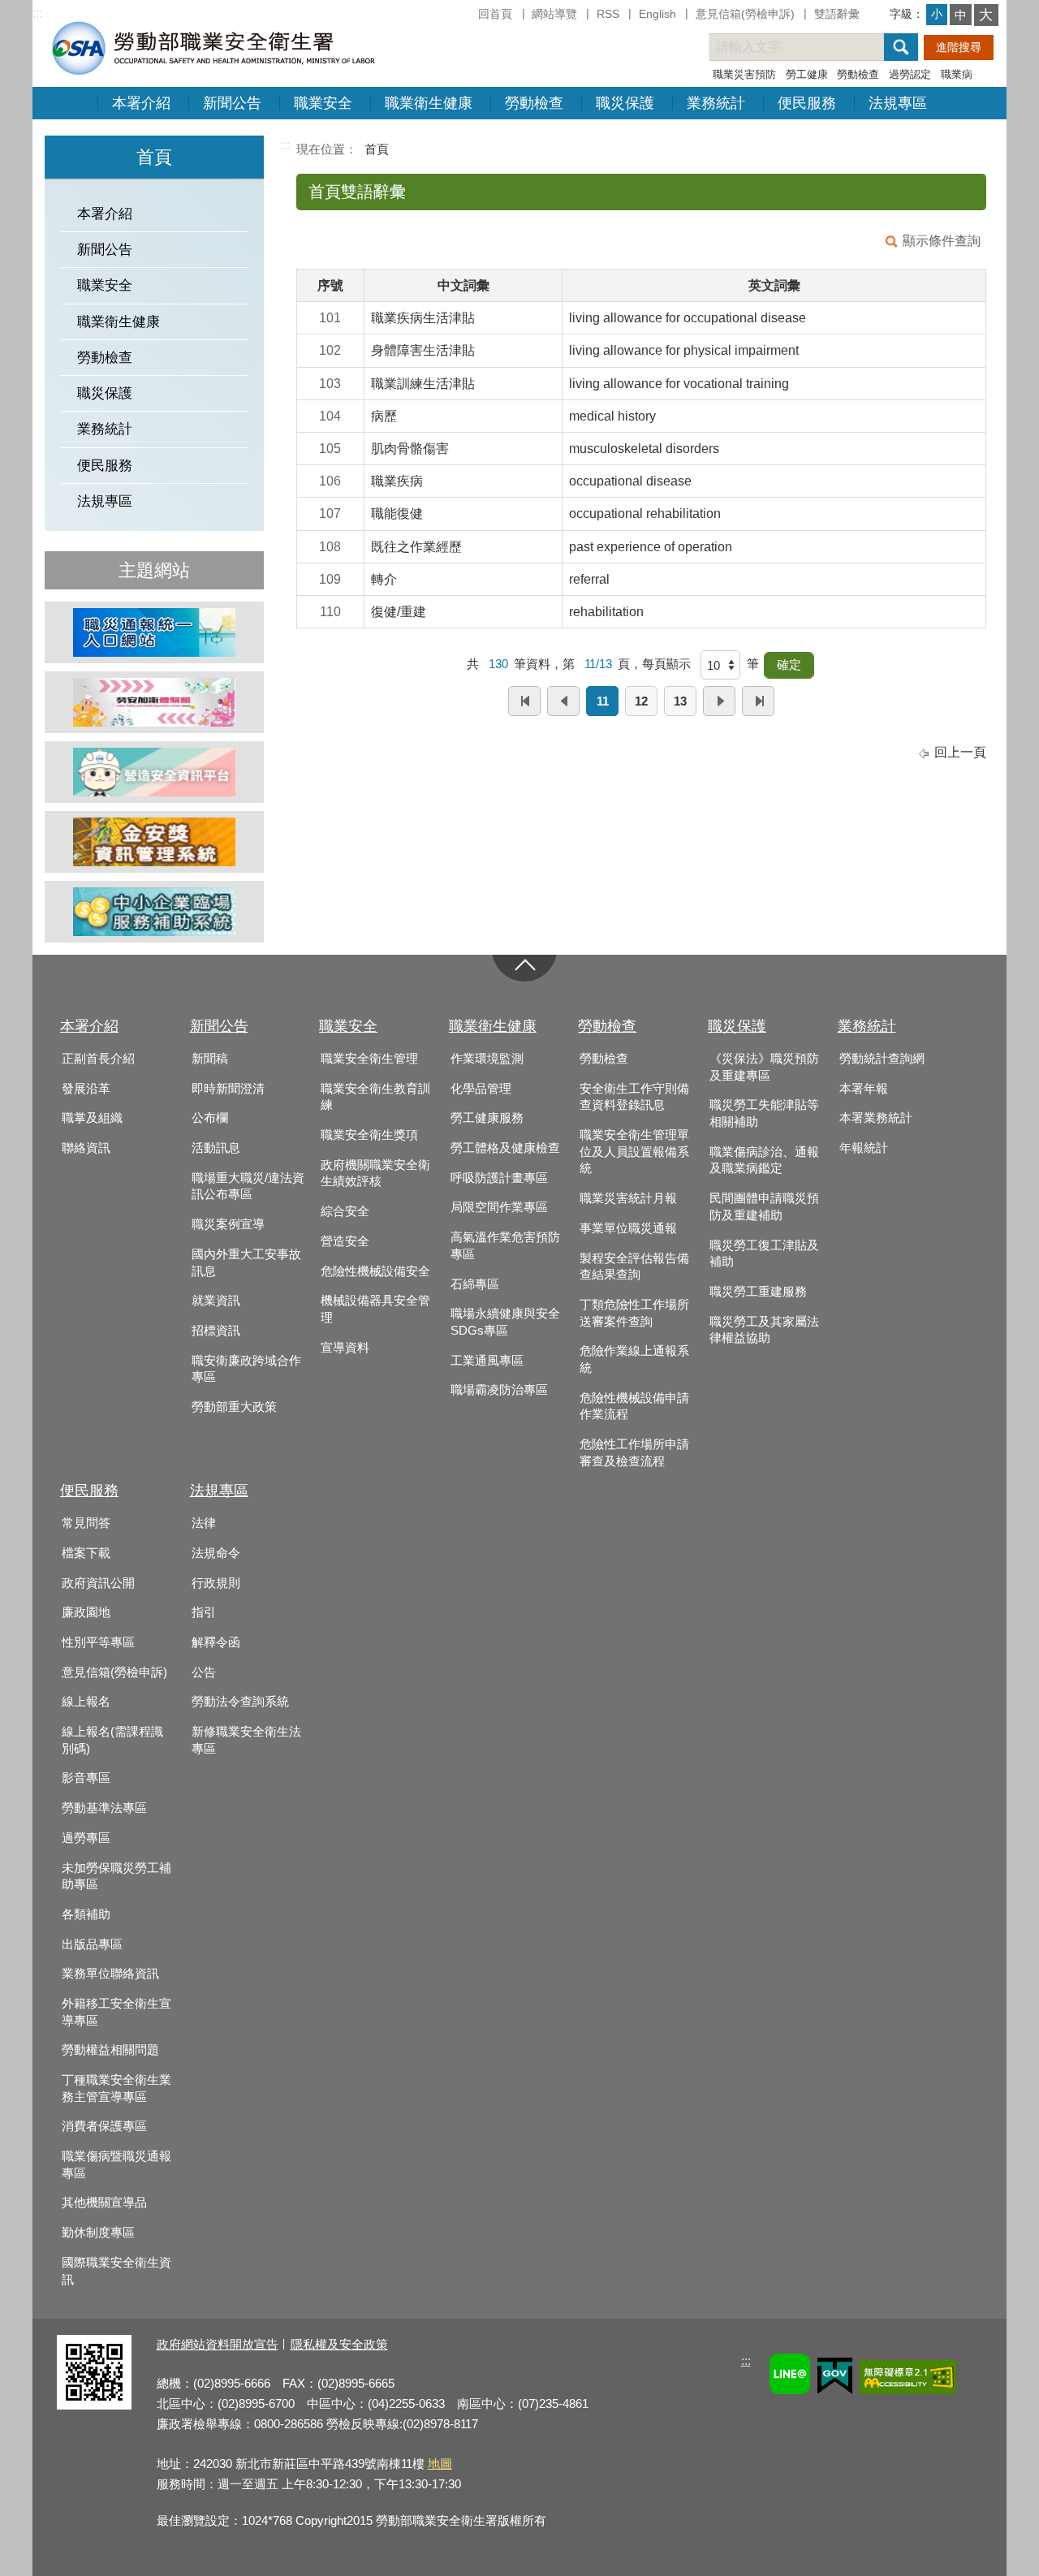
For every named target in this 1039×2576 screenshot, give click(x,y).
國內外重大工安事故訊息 (246, 1263)
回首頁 (495, 14)
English (657, 14)
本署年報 (864, 1089)
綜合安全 (345, 1211)
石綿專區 (475, 1284)
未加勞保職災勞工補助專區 (116, 1877)
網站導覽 (554, 14)
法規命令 (216, 1553)
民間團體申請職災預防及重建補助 (764, 1207)
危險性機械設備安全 (375, 1271)
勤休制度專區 (98, 2233)
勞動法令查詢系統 (240, 1702)
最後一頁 (758, 701)
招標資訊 (216, 1331)
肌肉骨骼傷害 (410, 449)
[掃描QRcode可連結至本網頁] (94, 2405)
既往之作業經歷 (416, 547)
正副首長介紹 (98, 1059)
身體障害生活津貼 (423, 350)
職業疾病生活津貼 (423, 318)
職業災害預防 (744, 74)
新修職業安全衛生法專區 (246, 1740)
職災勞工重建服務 (758, 1292)
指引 (204, 1612)
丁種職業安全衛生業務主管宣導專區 (116, 2088)
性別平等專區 (98, 1642)
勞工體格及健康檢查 (505, 1148)
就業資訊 (216, 1301)
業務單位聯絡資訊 (110, 1974)
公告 (204, 1672)
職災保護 (625, 103)
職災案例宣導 (228, 1224)
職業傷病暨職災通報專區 (116, 2165)
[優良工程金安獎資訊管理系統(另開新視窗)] (154, 842)
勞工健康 (807, 74)
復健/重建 (399, 612)
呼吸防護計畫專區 (499, 1178)
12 (641, 701)
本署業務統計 (876, 1118)
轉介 (384, 579)
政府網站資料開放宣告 (218, 2344)
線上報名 (86, 1702)
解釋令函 (216, 1642)
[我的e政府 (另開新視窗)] (835, 2378)
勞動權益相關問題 (110, 2050)
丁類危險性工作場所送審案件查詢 (634, 1313)
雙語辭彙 (837, 14)
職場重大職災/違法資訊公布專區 (248, 1187)
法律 (204, 1523)
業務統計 (716, 103)
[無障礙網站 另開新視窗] (908, 2380)
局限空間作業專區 (499, 1207)
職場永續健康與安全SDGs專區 (505, 1322)
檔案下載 (86, 1553)
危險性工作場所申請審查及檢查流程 (634, 1453)
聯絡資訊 (86, 1148)
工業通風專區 (487, 1361)
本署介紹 (141, 103)
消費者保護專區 (104, 2126)
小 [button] (937, 14)
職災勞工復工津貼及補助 (764, 1254)
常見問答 (86, 1523)
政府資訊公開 (98, 1583)
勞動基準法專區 (104, 1808)
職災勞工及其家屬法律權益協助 (764, 1330)
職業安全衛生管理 (369, 1059)
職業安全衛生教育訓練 (375, 1097)
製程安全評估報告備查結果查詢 (634, 1267)
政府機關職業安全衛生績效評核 (375, 1174)
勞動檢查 (858, 74)
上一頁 (563, 701)
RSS (608, 14)
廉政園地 (86, 1612)
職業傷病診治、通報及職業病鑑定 (764, 1161)
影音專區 (86, 1778)
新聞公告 (232, 103)
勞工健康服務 (487, 1118)
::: (37, 13)
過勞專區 (86, 1838)
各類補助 (86, 1914)
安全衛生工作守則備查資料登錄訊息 (634, 1097)
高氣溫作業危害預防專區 (505, 1246)
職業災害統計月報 (628, 1198)
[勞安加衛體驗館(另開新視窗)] (154, 702)
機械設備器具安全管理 (375, 1309)
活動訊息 (216, 1148)
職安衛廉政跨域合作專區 (246, 1369)
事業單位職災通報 (628, 1228)
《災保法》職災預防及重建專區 (764, 1067)
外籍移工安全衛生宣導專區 (116, 2012)
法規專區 (898, 103)
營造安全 (345, 1241)
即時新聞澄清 (228, 1089)
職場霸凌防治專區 (499, 1390)
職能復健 (397, 513)
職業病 (957, 74)
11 (603, 701)
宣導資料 (345, 1348)
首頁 (377, 149)
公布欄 (210, 1118)
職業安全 (323, 103)
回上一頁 (960, 752)
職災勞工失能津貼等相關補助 (764, 1113)
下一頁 (719, 701)
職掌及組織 (92, 1118)
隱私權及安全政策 (339, 2344)
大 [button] (986, 15)
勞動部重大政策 (234, 1407)
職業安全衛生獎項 (369, 1135)
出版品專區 (92, 1944)
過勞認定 (910, 74)
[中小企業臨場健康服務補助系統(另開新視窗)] (154, 912)
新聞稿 (210, 1059)
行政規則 (216, 1583)
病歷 (384, 416)
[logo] (212, 47)
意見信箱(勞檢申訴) (745, 14)
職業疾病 (397, 481)
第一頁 (524, 701)
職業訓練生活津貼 (423, 384)
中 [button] (961, 15)
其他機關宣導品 (104, 2203)
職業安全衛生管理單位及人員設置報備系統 (634, 1152)
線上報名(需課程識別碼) (112, 1740)
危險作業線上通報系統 (634, 1359)
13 (680, 701)
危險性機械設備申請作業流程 (634, 1407)
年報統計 (864, 1148)
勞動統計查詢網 (882, 1059)
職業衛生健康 (429, 103)
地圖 (440, 2464)
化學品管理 (481, 1089)
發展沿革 (86, 1089)
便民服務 (807, 103)
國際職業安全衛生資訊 (116, 2271)
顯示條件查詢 (942, 241)
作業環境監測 (487, 1059)
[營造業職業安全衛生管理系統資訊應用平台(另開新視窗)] (154, 772)
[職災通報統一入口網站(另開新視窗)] (154, 632)
